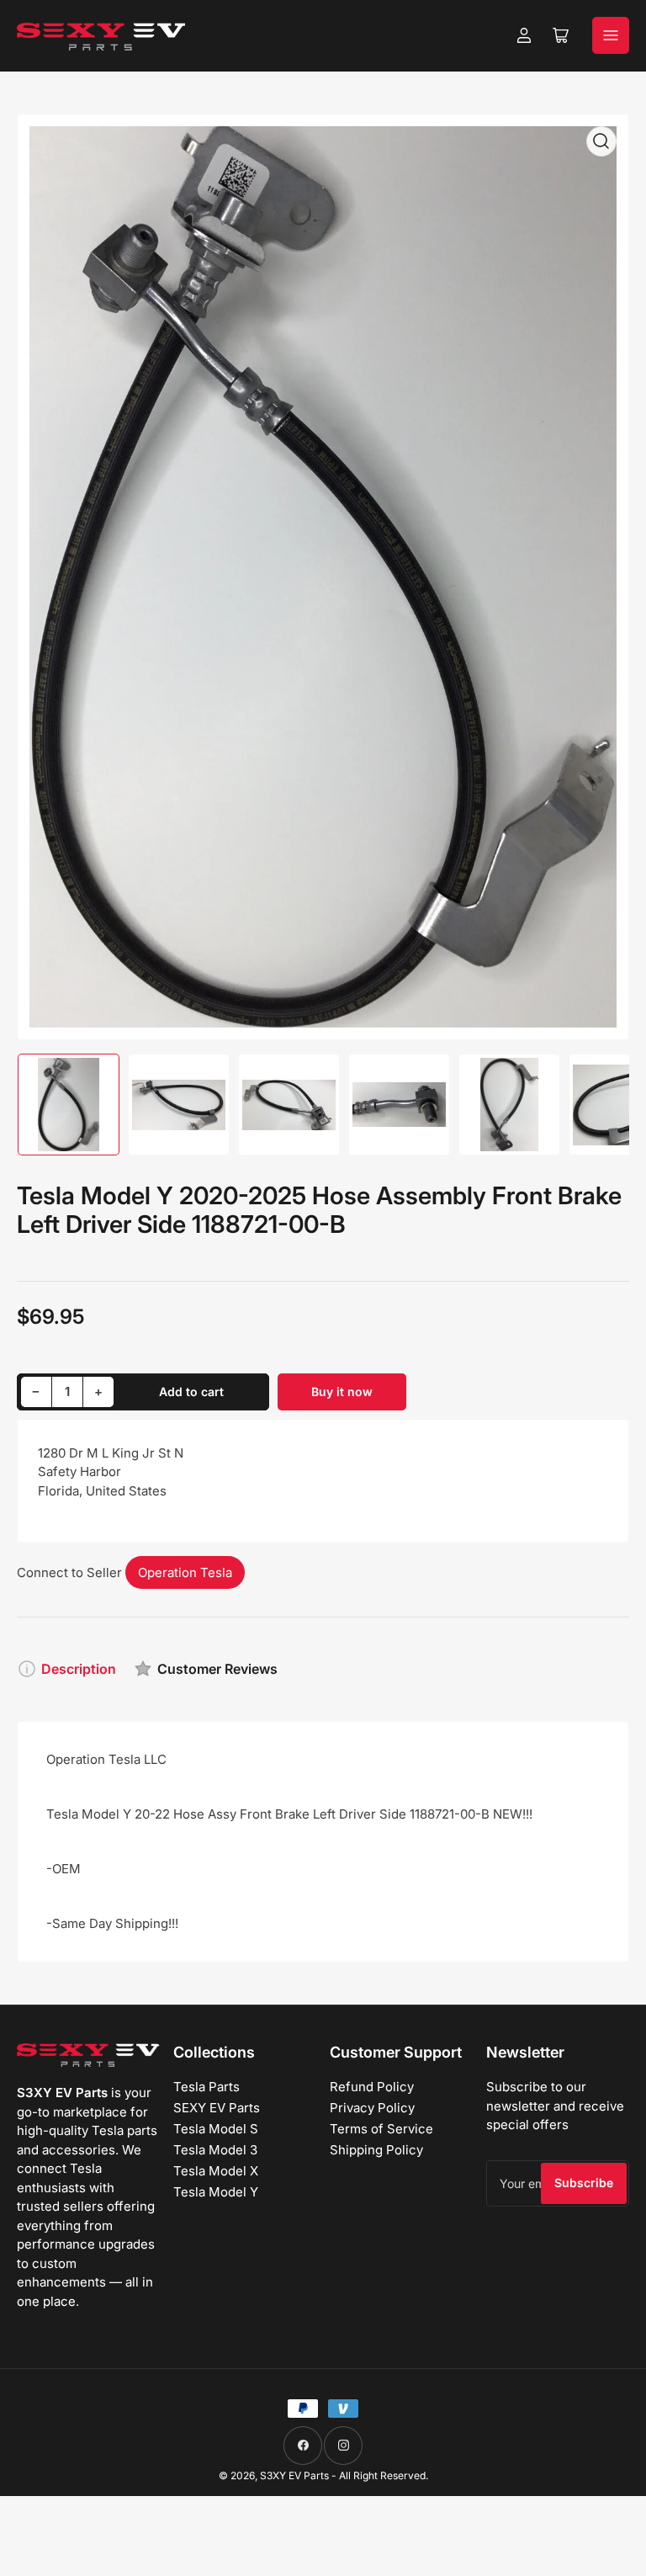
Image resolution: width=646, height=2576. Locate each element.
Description (79, 1669)
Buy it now (342, 1392)
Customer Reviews (217, 1669)
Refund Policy (372, 2087)
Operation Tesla (185, 1572)
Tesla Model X (216, 2171)
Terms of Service (381, 2129)
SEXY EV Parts (217, 2108)
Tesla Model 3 (215, 2150)
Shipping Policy (376, 2150)
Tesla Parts (207, 2087)
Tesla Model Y (216, 2192)
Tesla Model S (216, 2129)
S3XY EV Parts (294, 2475)
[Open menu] (611, 35)
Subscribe (584, 2183)
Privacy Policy (372, 2108)
